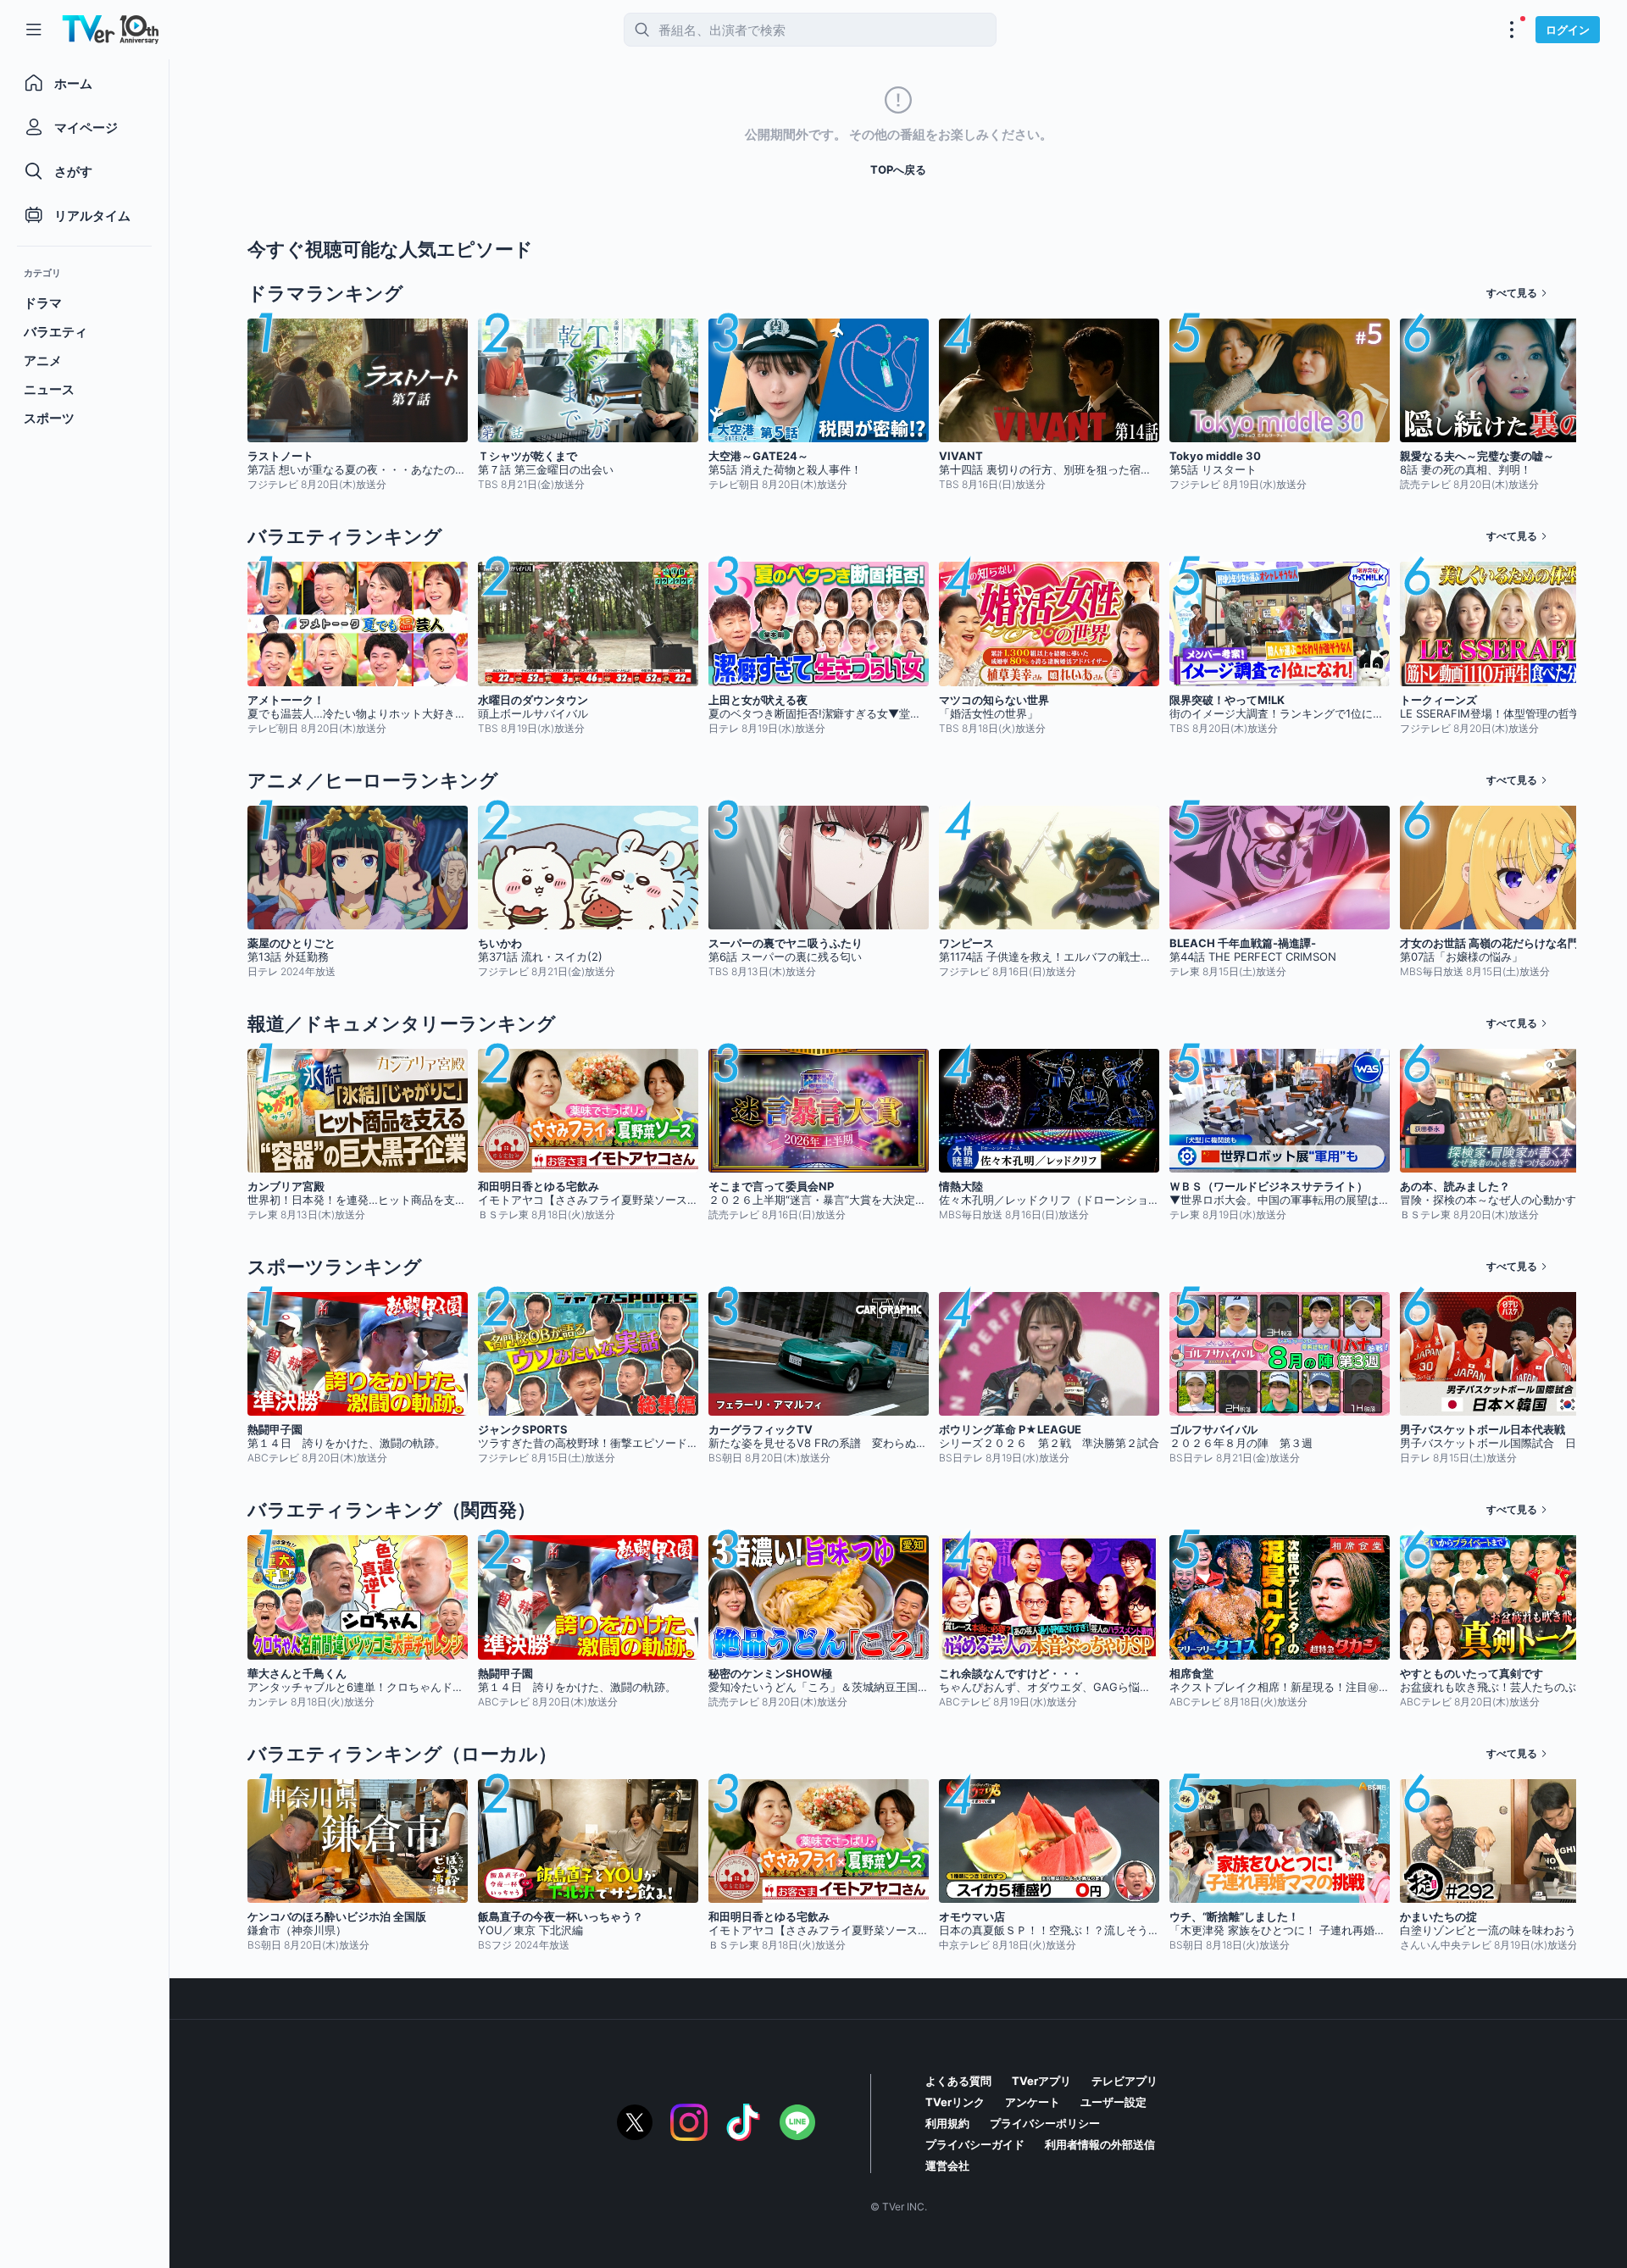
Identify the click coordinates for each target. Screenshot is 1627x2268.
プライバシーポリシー (1045, 2123)
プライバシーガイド (975, 2144)
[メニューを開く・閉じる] (1512, 30)
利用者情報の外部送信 (1100, 2144)
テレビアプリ (1124, 2081)
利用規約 (947, 2123)
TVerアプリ (1041, 2081)
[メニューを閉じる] (34, 30)
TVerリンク (955, 2102)
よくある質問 (958, 2081)
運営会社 (947, 2165)
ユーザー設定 (1113, 2102)
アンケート (1033, 2102)
